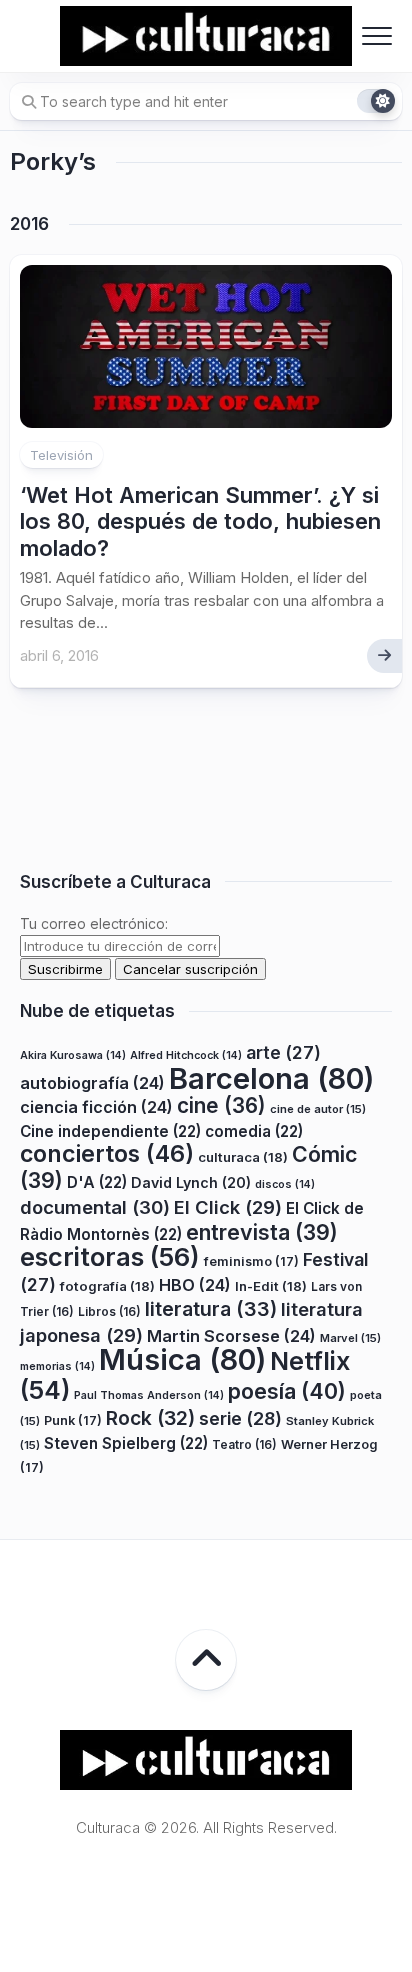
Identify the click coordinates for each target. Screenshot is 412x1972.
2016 (29, 224)
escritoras (110, 1256)
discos (285, 1184)
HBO (195, 1285)
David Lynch (191, 1182)
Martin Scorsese (231, 1336)
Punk (73, 1420)
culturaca (243, 1157)
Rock (150, 1418)
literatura (211, 1309)
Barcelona (271, 1078)
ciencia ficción (96, 1107)
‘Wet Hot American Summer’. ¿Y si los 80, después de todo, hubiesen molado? (200, 521)
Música (182, 1359)
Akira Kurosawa (73, 1055)
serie (240, 1418)
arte (283, 1052)
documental (95, 1207)
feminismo (251, 1261)
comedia (254, 1131)
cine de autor (318, 1109)
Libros (109, 1311)
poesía (287, 1391)
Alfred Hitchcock (186, 1055)
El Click (228, 1207)
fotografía (107, 1286)
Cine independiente (110, 1131)
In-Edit (271, 1286)
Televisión (61, 455)
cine (221, 1105)
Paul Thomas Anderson (149, 1395)
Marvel (350, 1338)
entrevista (262, 1232)
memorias (57, 1366)
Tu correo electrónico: (94, 923)
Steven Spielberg (126, 1443)
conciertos (107, 1154)
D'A (97, 1182)
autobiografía (92, 1083)
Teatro (244, 1444)
